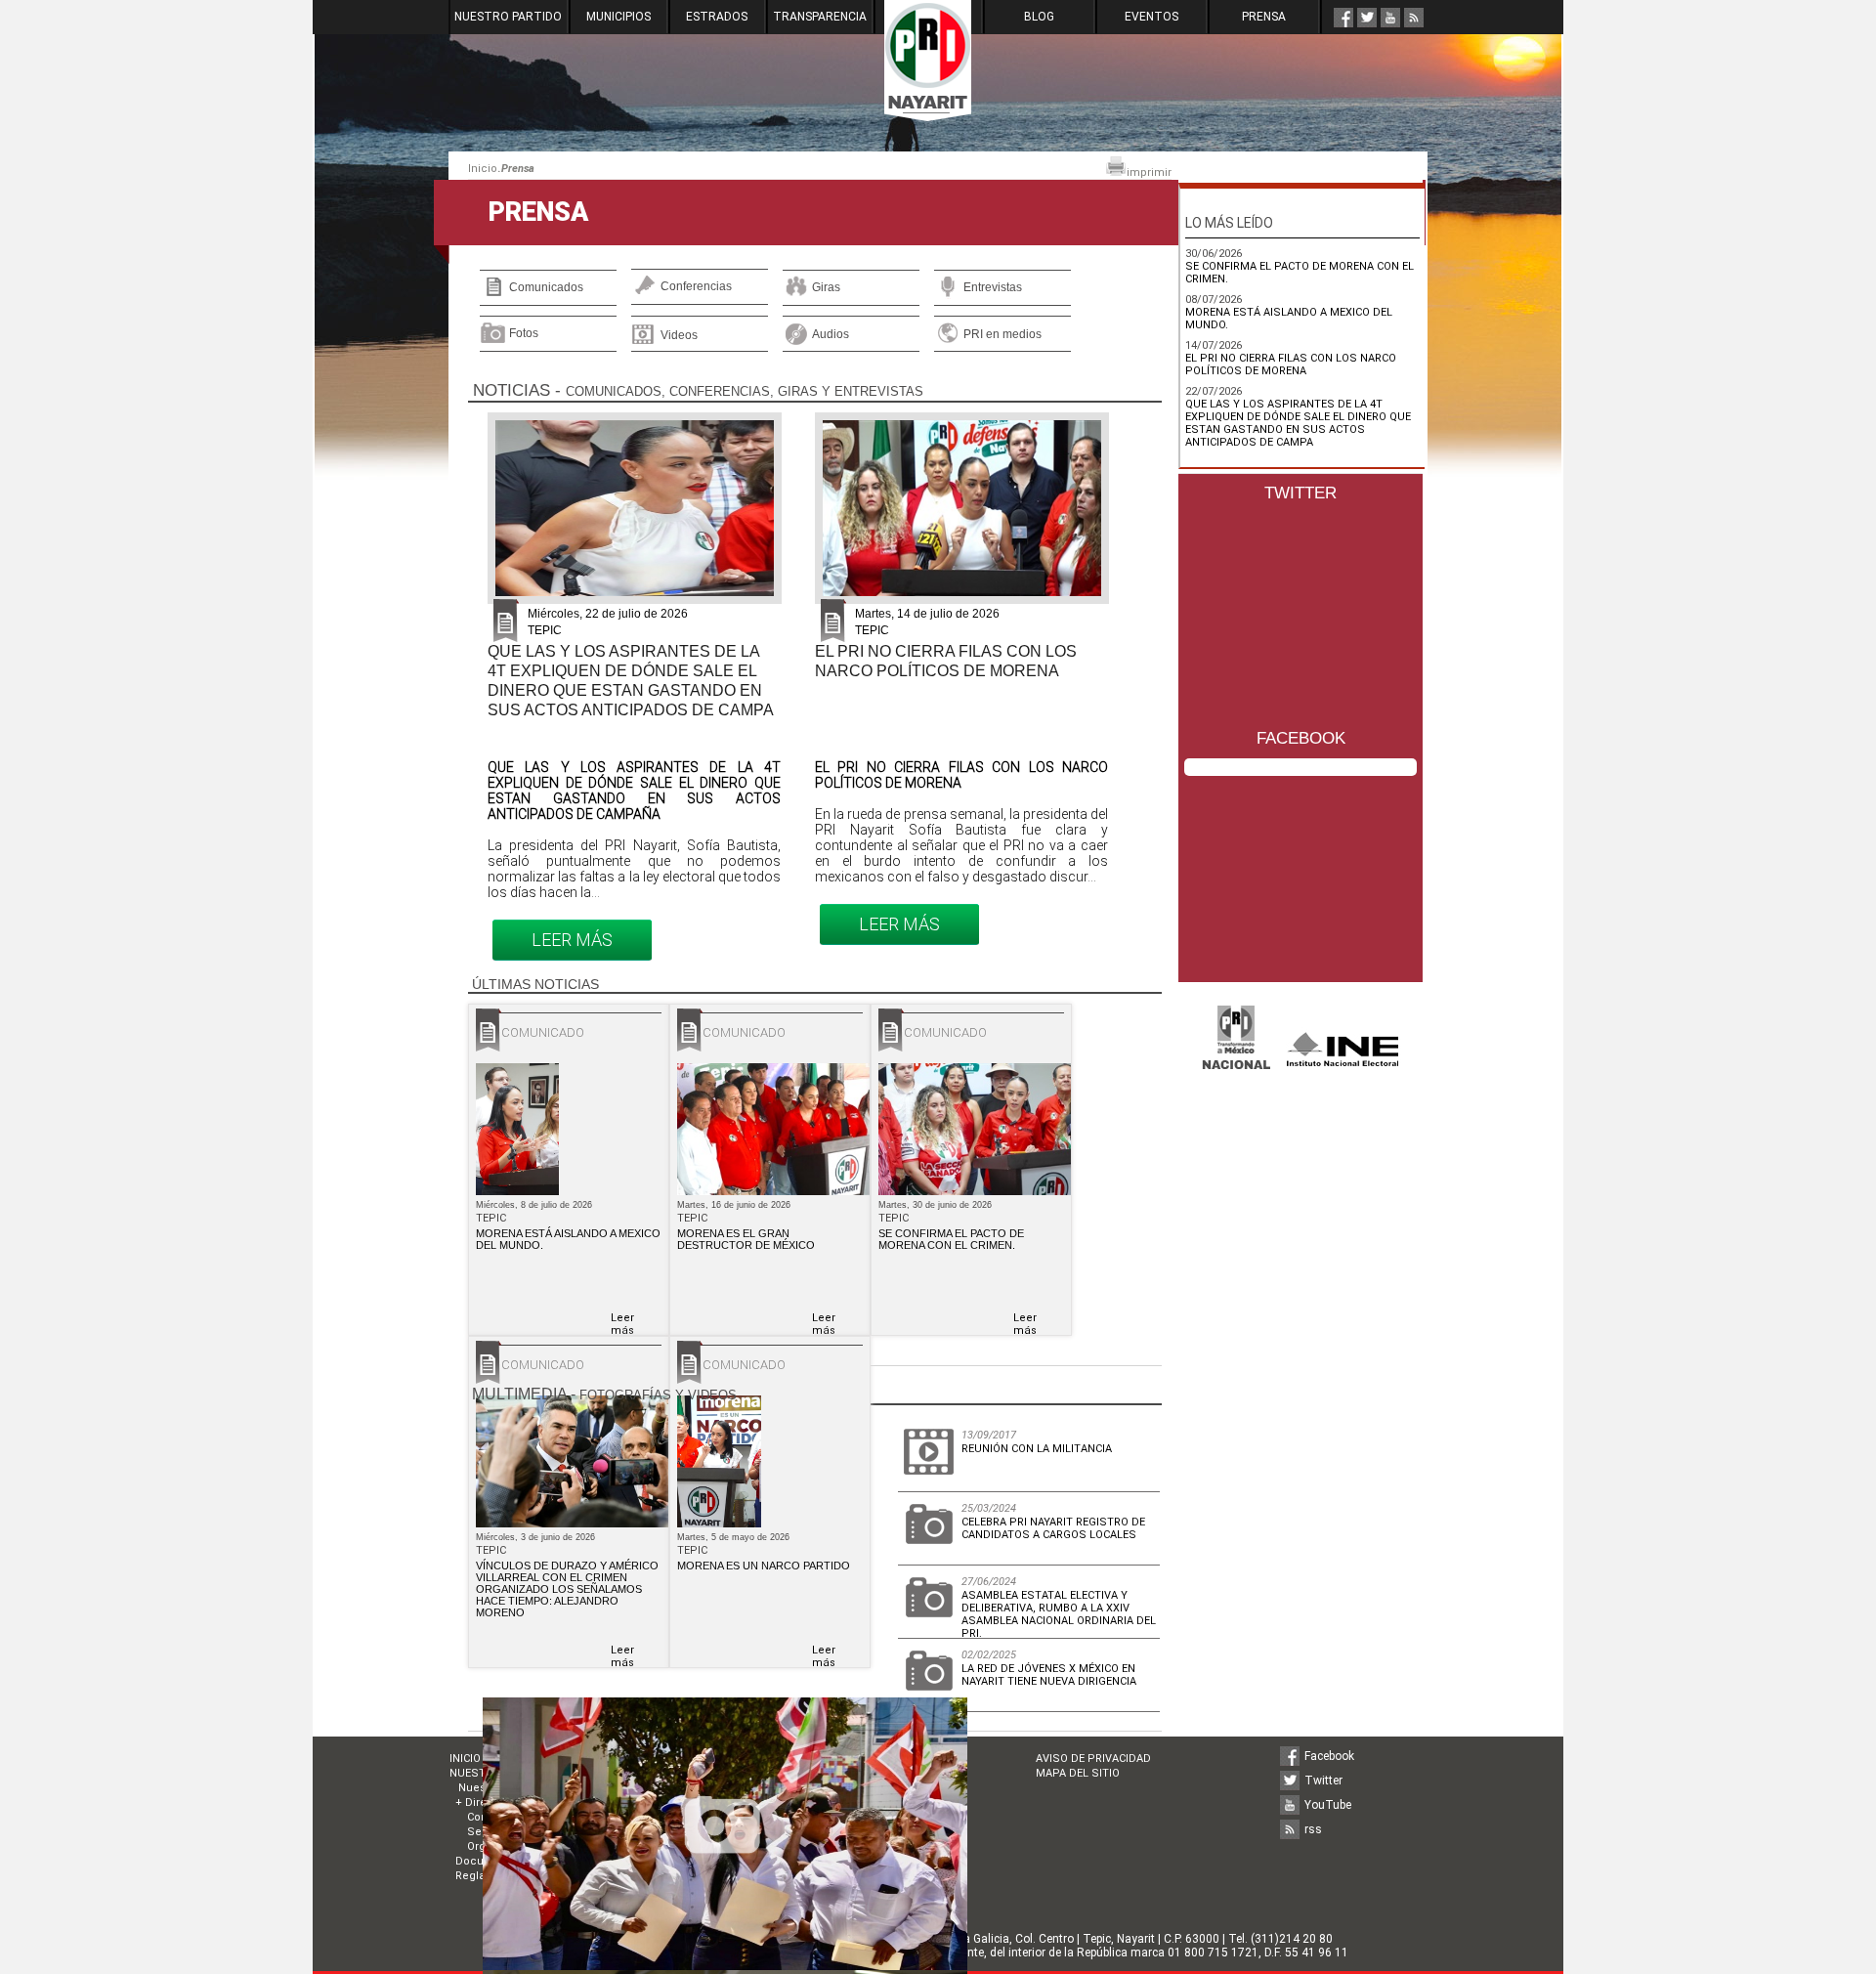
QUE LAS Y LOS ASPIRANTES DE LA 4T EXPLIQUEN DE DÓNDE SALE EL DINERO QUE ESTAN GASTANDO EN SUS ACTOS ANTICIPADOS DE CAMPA (1298, 423)
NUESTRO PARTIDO (508, 17)
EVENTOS (1151, 17)
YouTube (1328, 1805)
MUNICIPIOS (618, 17)
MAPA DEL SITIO (1078, 1773)
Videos (679, 335)
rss (1313, 1829)
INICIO (465, 1759)
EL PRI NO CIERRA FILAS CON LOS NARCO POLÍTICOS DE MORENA (1291, 365)
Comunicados (546, 287)
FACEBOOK (1301, 738)
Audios (831, 334)
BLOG (1039, 17)
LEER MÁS (572, 940)
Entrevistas (993, 287)
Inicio (483, 169)
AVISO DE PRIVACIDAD (1093, 1759)
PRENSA (1264, 17)
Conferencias (696, 286)
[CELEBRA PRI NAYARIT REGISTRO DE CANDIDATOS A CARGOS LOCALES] (725, 1965)
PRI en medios (1002, 334)
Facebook (1329, 1756)
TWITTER (1300, 493)
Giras (826, 287)
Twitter (1323, 1781)
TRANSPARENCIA (820, 17)
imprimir (1149, 172)
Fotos (524, 333)
